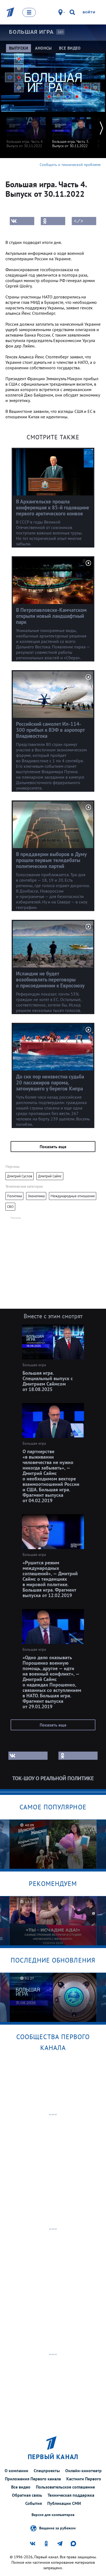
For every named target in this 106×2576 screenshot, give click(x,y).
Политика (14, 1196)
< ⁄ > (79, 221)
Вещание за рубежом (57, 2528)
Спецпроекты (47, 2471)
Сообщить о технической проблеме (70, 165)
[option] (26, 130)
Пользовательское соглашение (65, 2487)
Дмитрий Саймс (50, 1176)
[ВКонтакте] (22, 221)
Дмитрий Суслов (20, 1176)
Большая (31, 32)
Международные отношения (73, 1196)
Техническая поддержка (71, 2495)
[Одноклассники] (53, 221)
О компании (16, 2471)
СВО (10, 1207)
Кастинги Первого (84, 2479)
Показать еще (53, 1147)
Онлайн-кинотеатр (83, 2471)
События (34, 2503)
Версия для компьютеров (53, 2515)
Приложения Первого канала (33, 2479)
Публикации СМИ (64, 2503)
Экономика (36, 1196)
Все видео (21, 2487)
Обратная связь (27, 2495)
